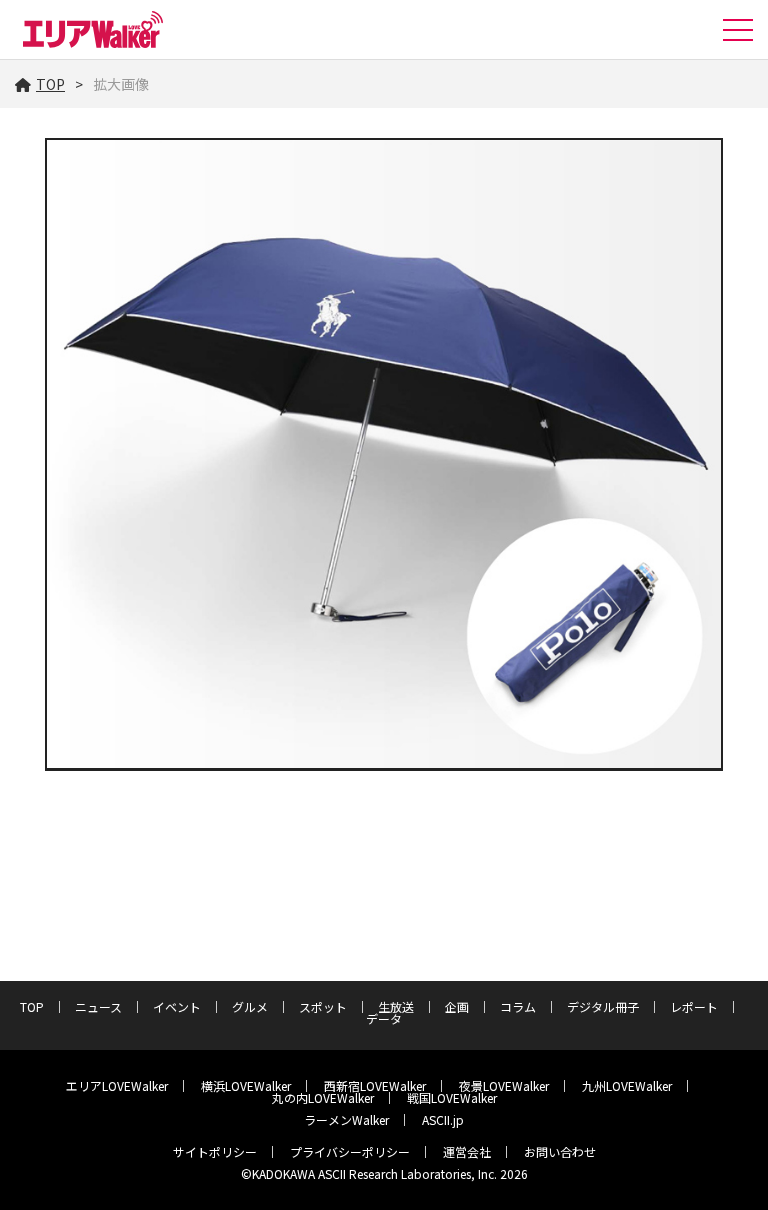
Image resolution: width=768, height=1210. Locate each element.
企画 (457, 1006)
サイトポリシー (215, 1151)
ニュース (98, 1006)
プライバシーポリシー (350, 1151)
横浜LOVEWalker (246, 1085)
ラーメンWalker (346, 1119)
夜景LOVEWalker (504, 1085)
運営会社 (467, 1151)
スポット (323, 1006)
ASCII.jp (443, 1119)
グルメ (250, 1006)
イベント (177, 1006)
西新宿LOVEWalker (375, 1085)
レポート (694, 1006)
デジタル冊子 (603, 1006)
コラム (518, 1006)
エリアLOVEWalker (117, 1085)
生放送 (396, 1006)
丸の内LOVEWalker (323, 1097)
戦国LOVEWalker (452, 1097)
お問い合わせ (560, 1151)
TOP (50, 84)
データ (384, 1018)
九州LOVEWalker (627, 1085)
